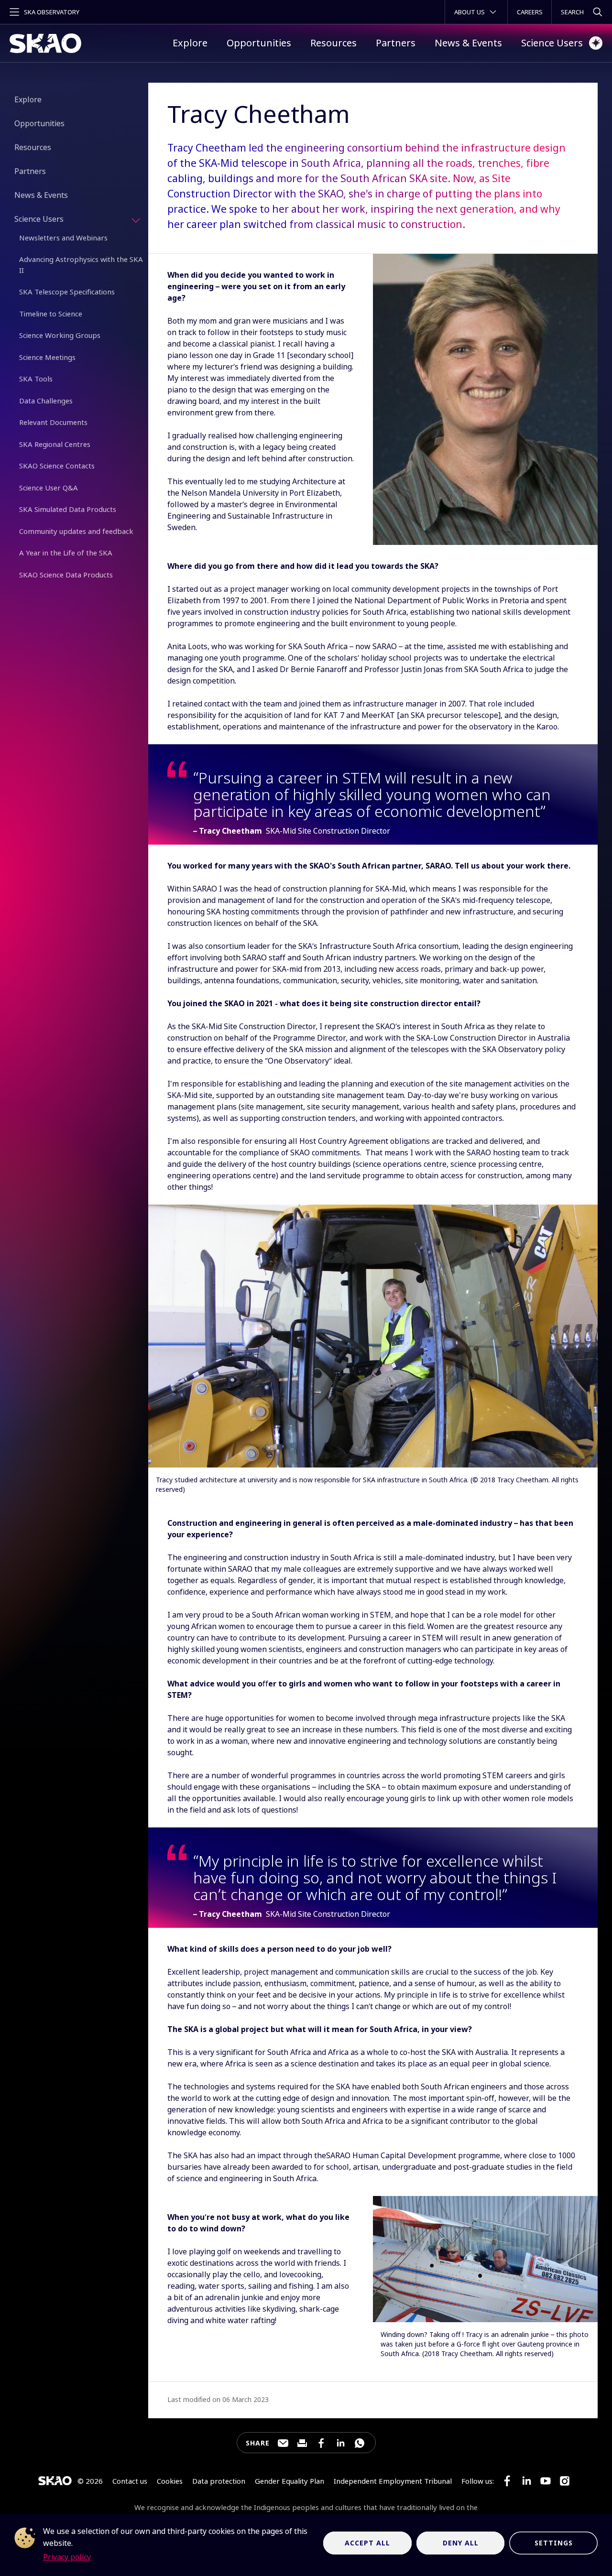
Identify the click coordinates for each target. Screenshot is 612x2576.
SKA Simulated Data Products (68, 509)
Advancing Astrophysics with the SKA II (81, 265)
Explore (190, 43)
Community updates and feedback (76, 531)
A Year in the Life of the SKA (66, 553)
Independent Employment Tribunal (393, 2481)
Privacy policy (67, 2557)
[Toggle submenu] (136, 220)
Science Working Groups (60, 335)
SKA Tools (36, 379)
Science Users (552, 43)
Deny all (461, 2543)
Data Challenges (46, 401)
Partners (396, 43)
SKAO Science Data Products (66, 575)
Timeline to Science (51, 314)
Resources (333, 43)
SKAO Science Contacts (57, 466)
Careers (530, 12)
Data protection (219, 2481)
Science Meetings (47, 357)
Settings (554, 2543)
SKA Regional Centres (55, 444)
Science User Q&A (49, 488)
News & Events (468, 43)
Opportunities (259, 43)
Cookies (170, 2481)
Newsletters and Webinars (63, 238)
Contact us (130, 2481)
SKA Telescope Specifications (67, 292)
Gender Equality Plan (290, 2481)
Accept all (367, 2543)
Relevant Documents (53, 422)
